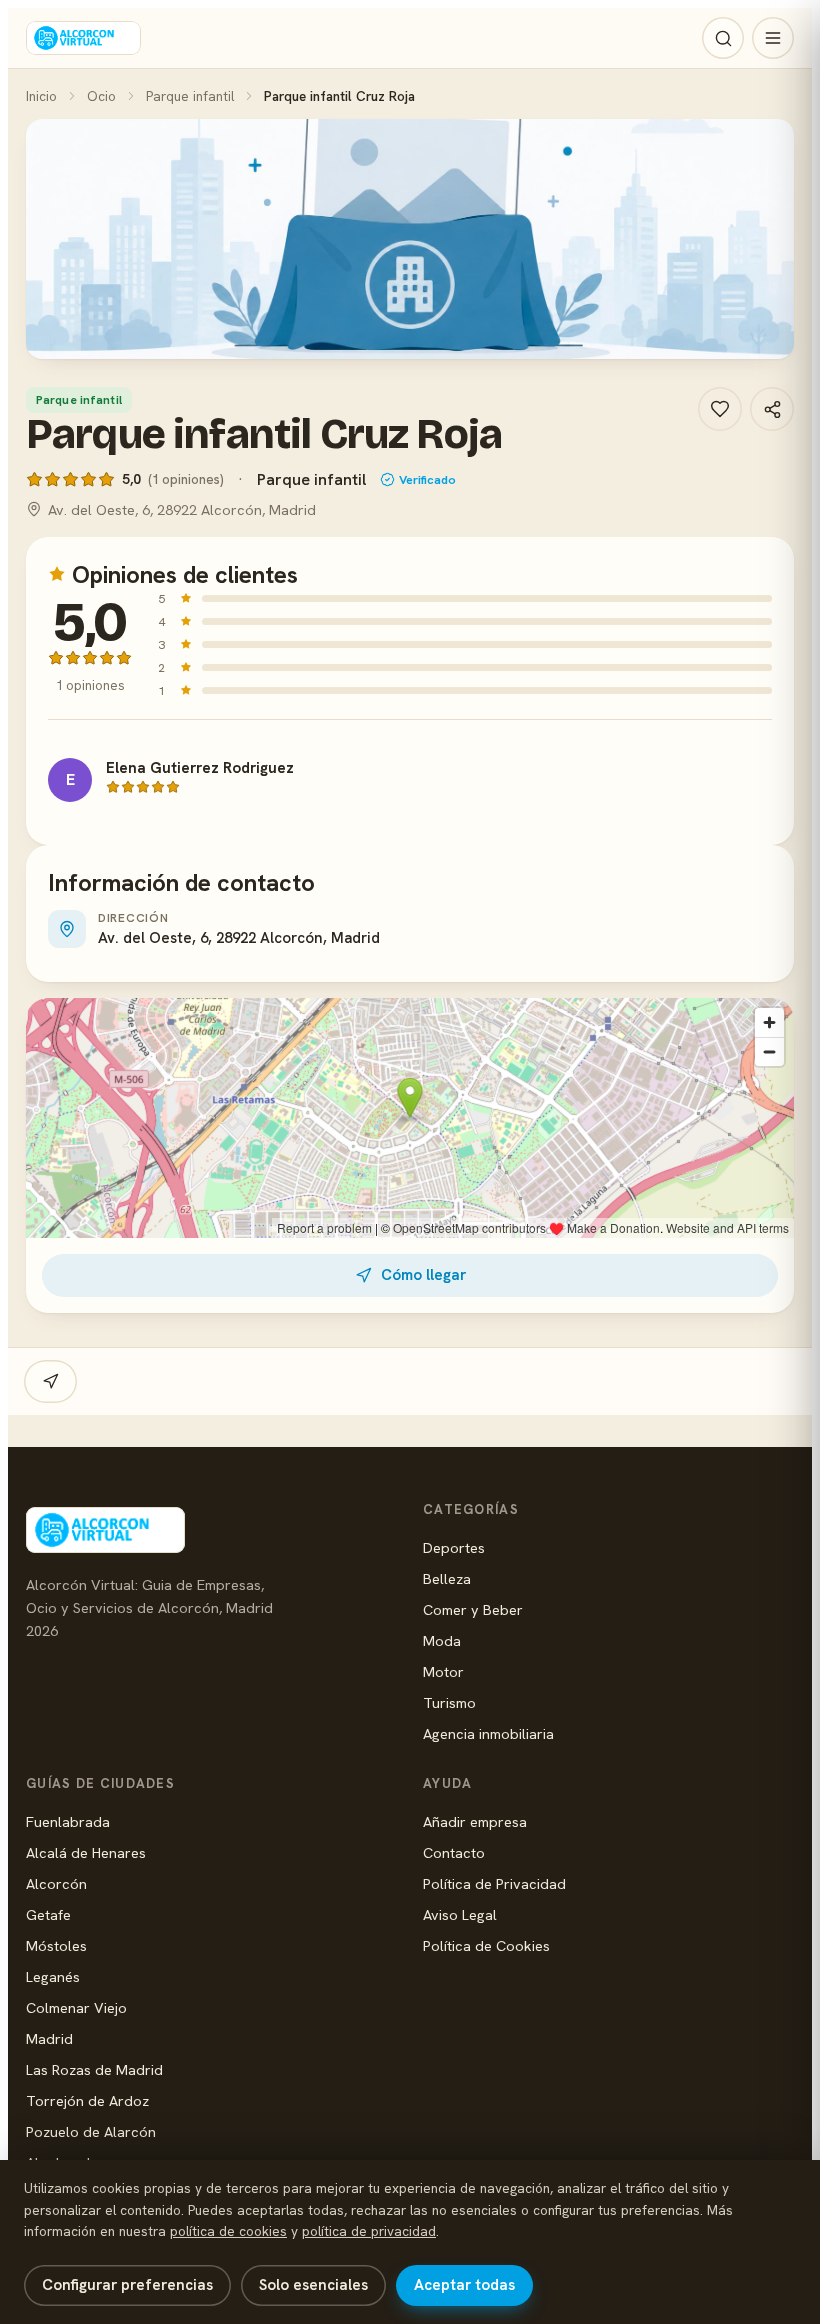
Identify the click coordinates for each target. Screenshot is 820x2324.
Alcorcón (56, 1883)
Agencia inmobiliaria (488, 1733)
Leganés (53, 1976)
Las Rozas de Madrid (94, 2069)
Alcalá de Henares (86, 1852)
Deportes (454, 1547)
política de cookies (228, 2231)
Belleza (447, 1578)
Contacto (454, 1852)
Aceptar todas (464, 2285)
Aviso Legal (460, 1914)
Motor (443, 1671)
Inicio (41, 96)
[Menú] (773, 38)
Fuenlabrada (68, 1821)
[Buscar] (723, 38)
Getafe (48, 1914)
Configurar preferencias (127, 2285)
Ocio (101, 96)
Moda (442, 1640)
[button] (410, 239)
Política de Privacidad (494, 1883)
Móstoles (56, 1945)
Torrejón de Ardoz (87, 2100)
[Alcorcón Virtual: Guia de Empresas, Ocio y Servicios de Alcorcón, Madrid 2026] (83, 38)
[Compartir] (772, 409)
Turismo (449, 1702)
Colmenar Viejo (76, 2007)
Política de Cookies (486, 1945)
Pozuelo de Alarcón (91, 2131)
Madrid (49, 2038)
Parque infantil (190, 96)
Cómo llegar (423, 1275)
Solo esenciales (313, 2285)
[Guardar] (720, 409)
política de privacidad (369, 2231)
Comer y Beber (473, 1609)
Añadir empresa (475, 1821)
